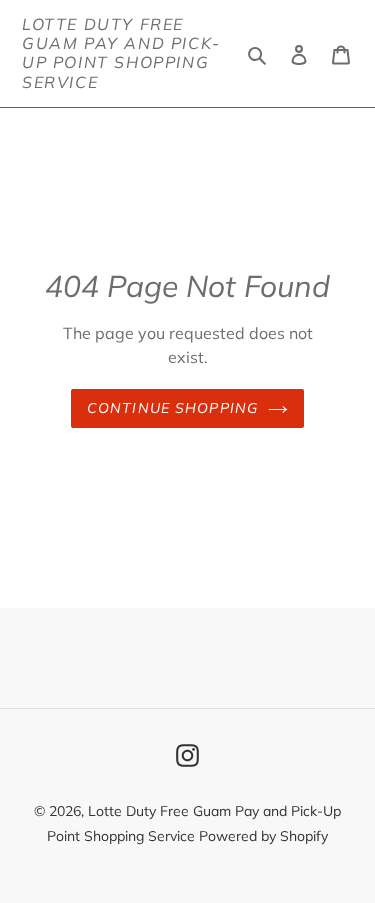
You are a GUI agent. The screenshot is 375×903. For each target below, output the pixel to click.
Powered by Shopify (263, 836)
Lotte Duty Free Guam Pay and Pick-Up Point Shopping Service (121, 53)
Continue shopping (172, 408)
